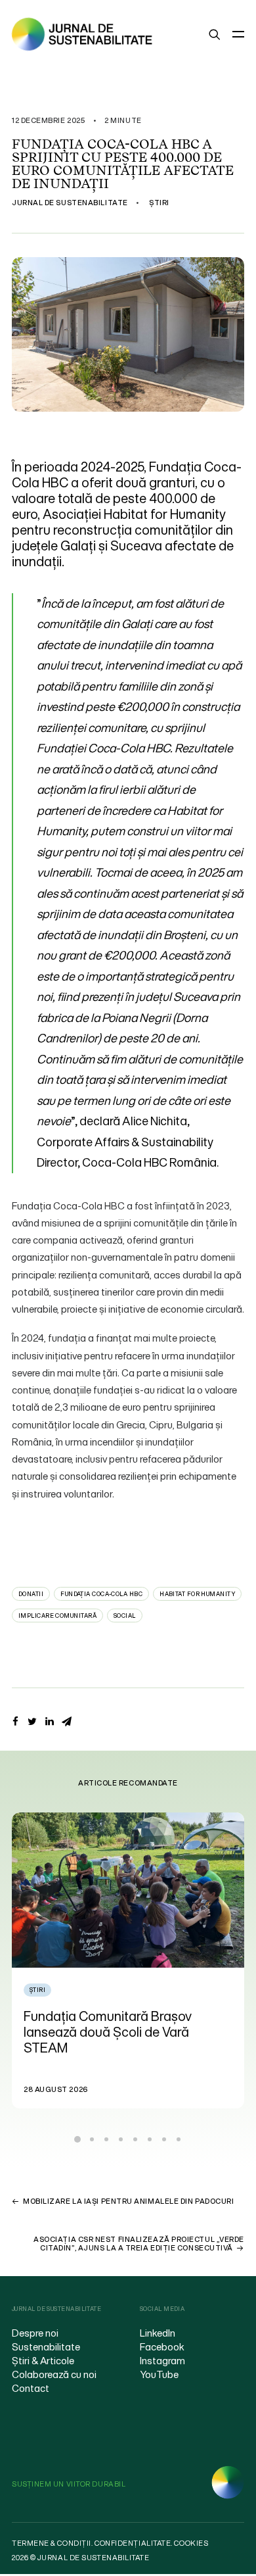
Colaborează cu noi (54, 2374)
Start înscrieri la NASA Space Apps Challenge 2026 (131, 2024)
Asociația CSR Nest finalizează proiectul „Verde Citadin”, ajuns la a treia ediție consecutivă (139, 2244)
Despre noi (35, 2333)
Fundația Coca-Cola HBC (101, 1594)
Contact (31, 2388)
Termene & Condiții (52, 2543)
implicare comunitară (57, 1616)
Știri (159, 203)
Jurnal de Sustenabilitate (70, 203)
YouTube (159, 2374)
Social (125, 1616)
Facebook (162, 2346)
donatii (31, 1594)
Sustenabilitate (46, 2346)
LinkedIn (158, 2333)
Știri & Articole (43, 2360)
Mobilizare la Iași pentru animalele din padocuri (128, 2201)
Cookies (191, 2543)
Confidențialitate (133, 2543)
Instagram (162, 2360)
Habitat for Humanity (197, 1594)
